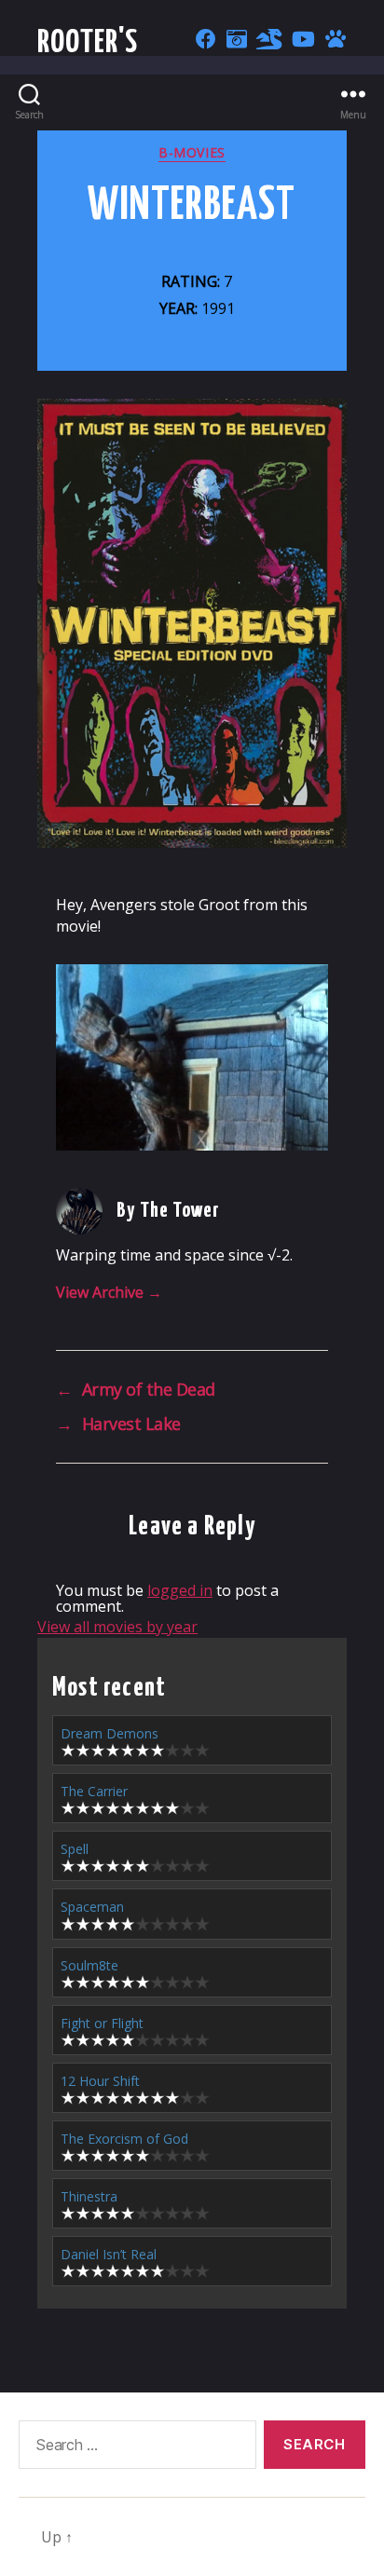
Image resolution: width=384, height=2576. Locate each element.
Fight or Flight (102, 2023)
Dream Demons (110, 1733)
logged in (180, 1590)
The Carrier (94, 1791)
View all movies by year (117, 1627)
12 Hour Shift (100, 2081)
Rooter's (88, 43)
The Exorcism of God (124, 2139)
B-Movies (192, 153)
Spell (75, 1849)
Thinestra (89, 2196)
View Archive (109, 1292)
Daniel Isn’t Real (109, 2254)
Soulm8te (89, 1965)
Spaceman (92, 1907)
